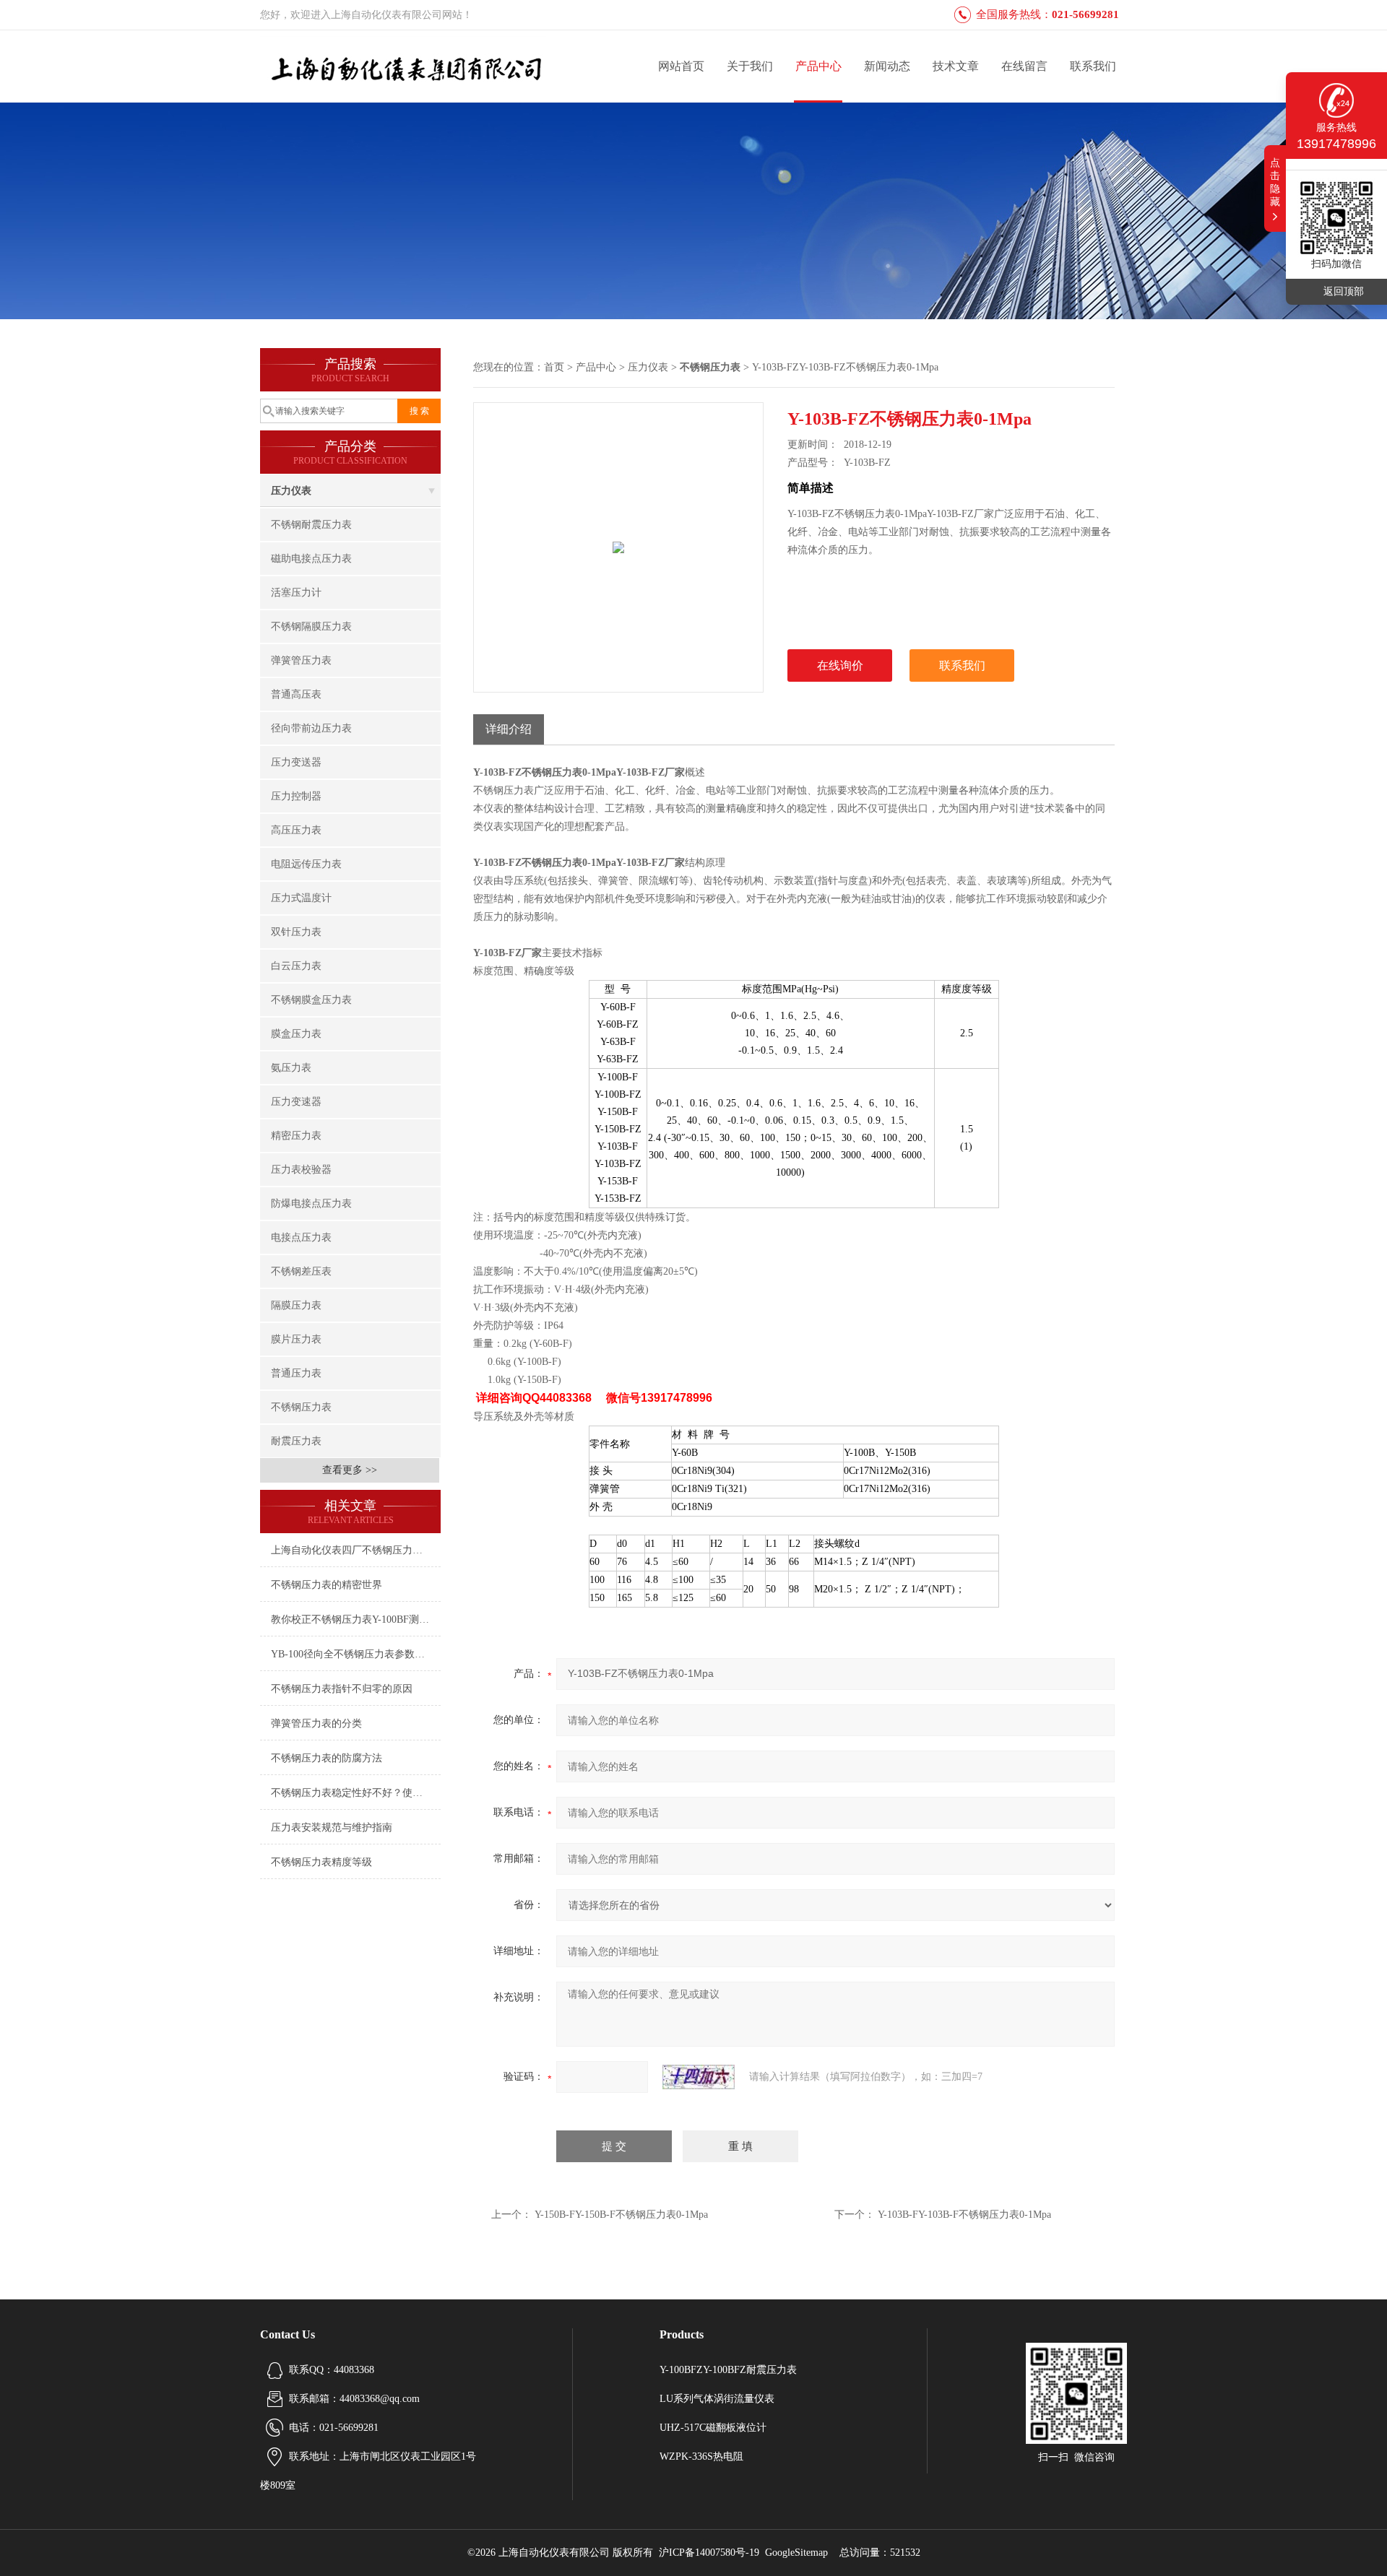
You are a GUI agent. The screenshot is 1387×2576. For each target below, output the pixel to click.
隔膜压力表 (296, 1305)
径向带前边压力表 (311, 728)
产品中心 (818, 66)
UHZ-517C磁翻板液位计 (713, 2428)
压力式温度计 (301, 898)
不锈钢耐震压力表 (311, 525)
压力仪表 (291, 491)
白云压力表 (296, 966)
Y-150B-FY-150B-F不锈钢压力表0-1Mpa (621, 2215)
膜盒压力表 (296, 1034)
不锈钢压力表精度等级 (321, 1862)
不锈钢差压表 (301, 1271)
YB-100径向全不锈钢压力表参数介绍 (353, 1654)
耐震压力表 (296, 1441)
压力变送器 (296, 762)
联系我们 (1093, 66)
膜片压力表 (296, 1339)
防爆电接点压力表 (311, 1204)
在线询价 (840, 665)
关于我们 (750, 66)
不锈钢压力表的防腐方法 (327, 1758)
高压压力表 (296, 830)
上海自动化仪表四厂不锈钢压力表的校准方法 (356, 1550)
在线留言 (1024, 66)
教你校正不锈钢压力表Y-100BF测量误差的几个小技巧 (356, 1619)
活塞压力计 (296, 593)
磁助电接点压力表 (311, 559)
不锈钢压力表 (301, 1407)
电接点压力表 (301, 1237)
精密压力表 (296, 1136)
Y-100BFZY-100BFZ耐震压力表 (728, 2370)
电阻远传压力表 (306, 864)
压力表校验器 (301, 1170)
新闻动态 (887, 66)
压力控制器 (296, 796)
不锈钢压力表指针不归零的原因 (342, 1689)
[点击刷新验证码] (699, 2077)
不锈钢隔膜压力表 (311, 626)
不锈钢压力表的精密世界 (327, 1585)
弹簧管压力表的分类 (316, 1723)
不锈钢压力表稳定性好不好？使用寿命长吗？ (356, 1793)
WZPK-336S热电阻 (701, 2456)
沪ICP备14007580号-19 (709, 2553)
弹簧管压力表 (301, 660)
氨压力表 (291, 1068)
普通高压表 (296, 694)
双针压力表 (296, 932)
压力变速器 (296, 1102)
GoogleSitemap (796, 2553)
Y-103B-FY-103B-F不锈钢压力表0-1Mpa (964, 2215)
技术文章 (956, 66)
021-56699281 (1085, 14)
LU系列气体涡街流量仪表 (717, 2399)
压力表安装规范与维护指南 (332, 1827)
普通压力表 (296, 1373)
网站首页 (681, 66)
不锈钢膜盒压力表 (311, 1000)
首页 (554, 367)
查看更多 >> (350, 1470)
